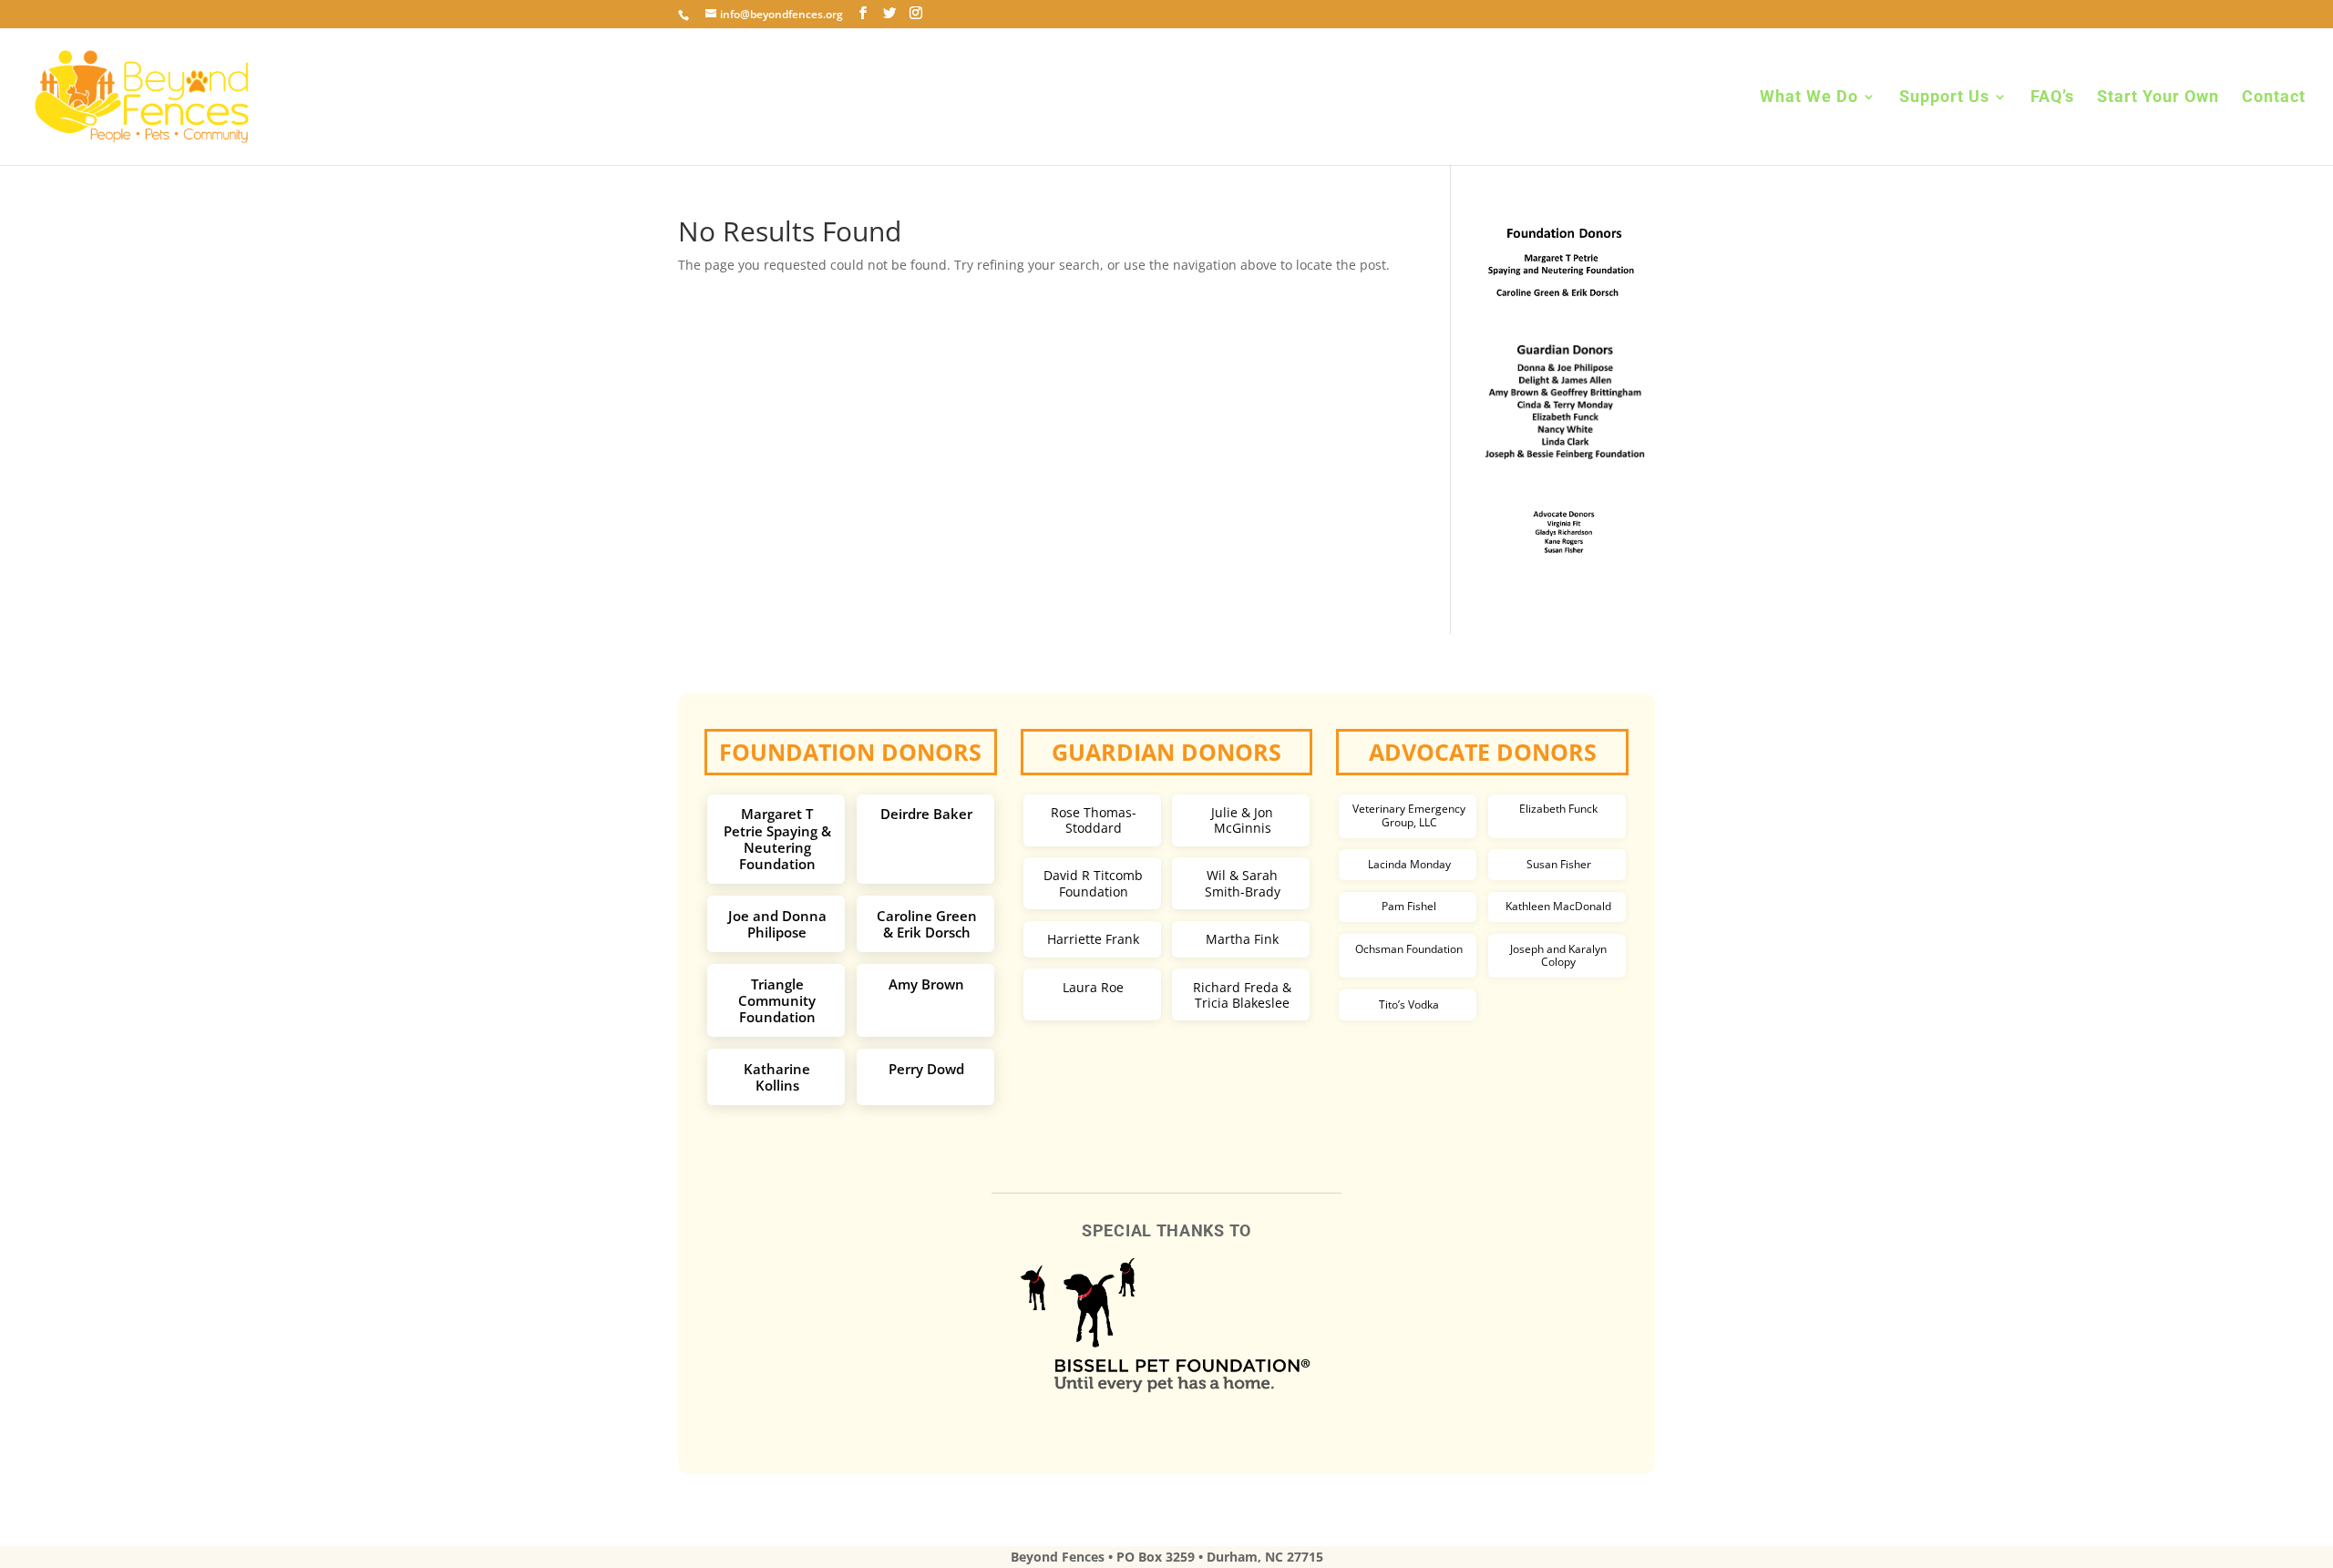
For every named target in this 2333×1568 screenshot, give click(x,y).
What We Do (1809, 98)
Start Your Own (2158, 98)
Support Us (1944, 98)
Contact (2274, 98)
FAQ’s (2052, 98)
